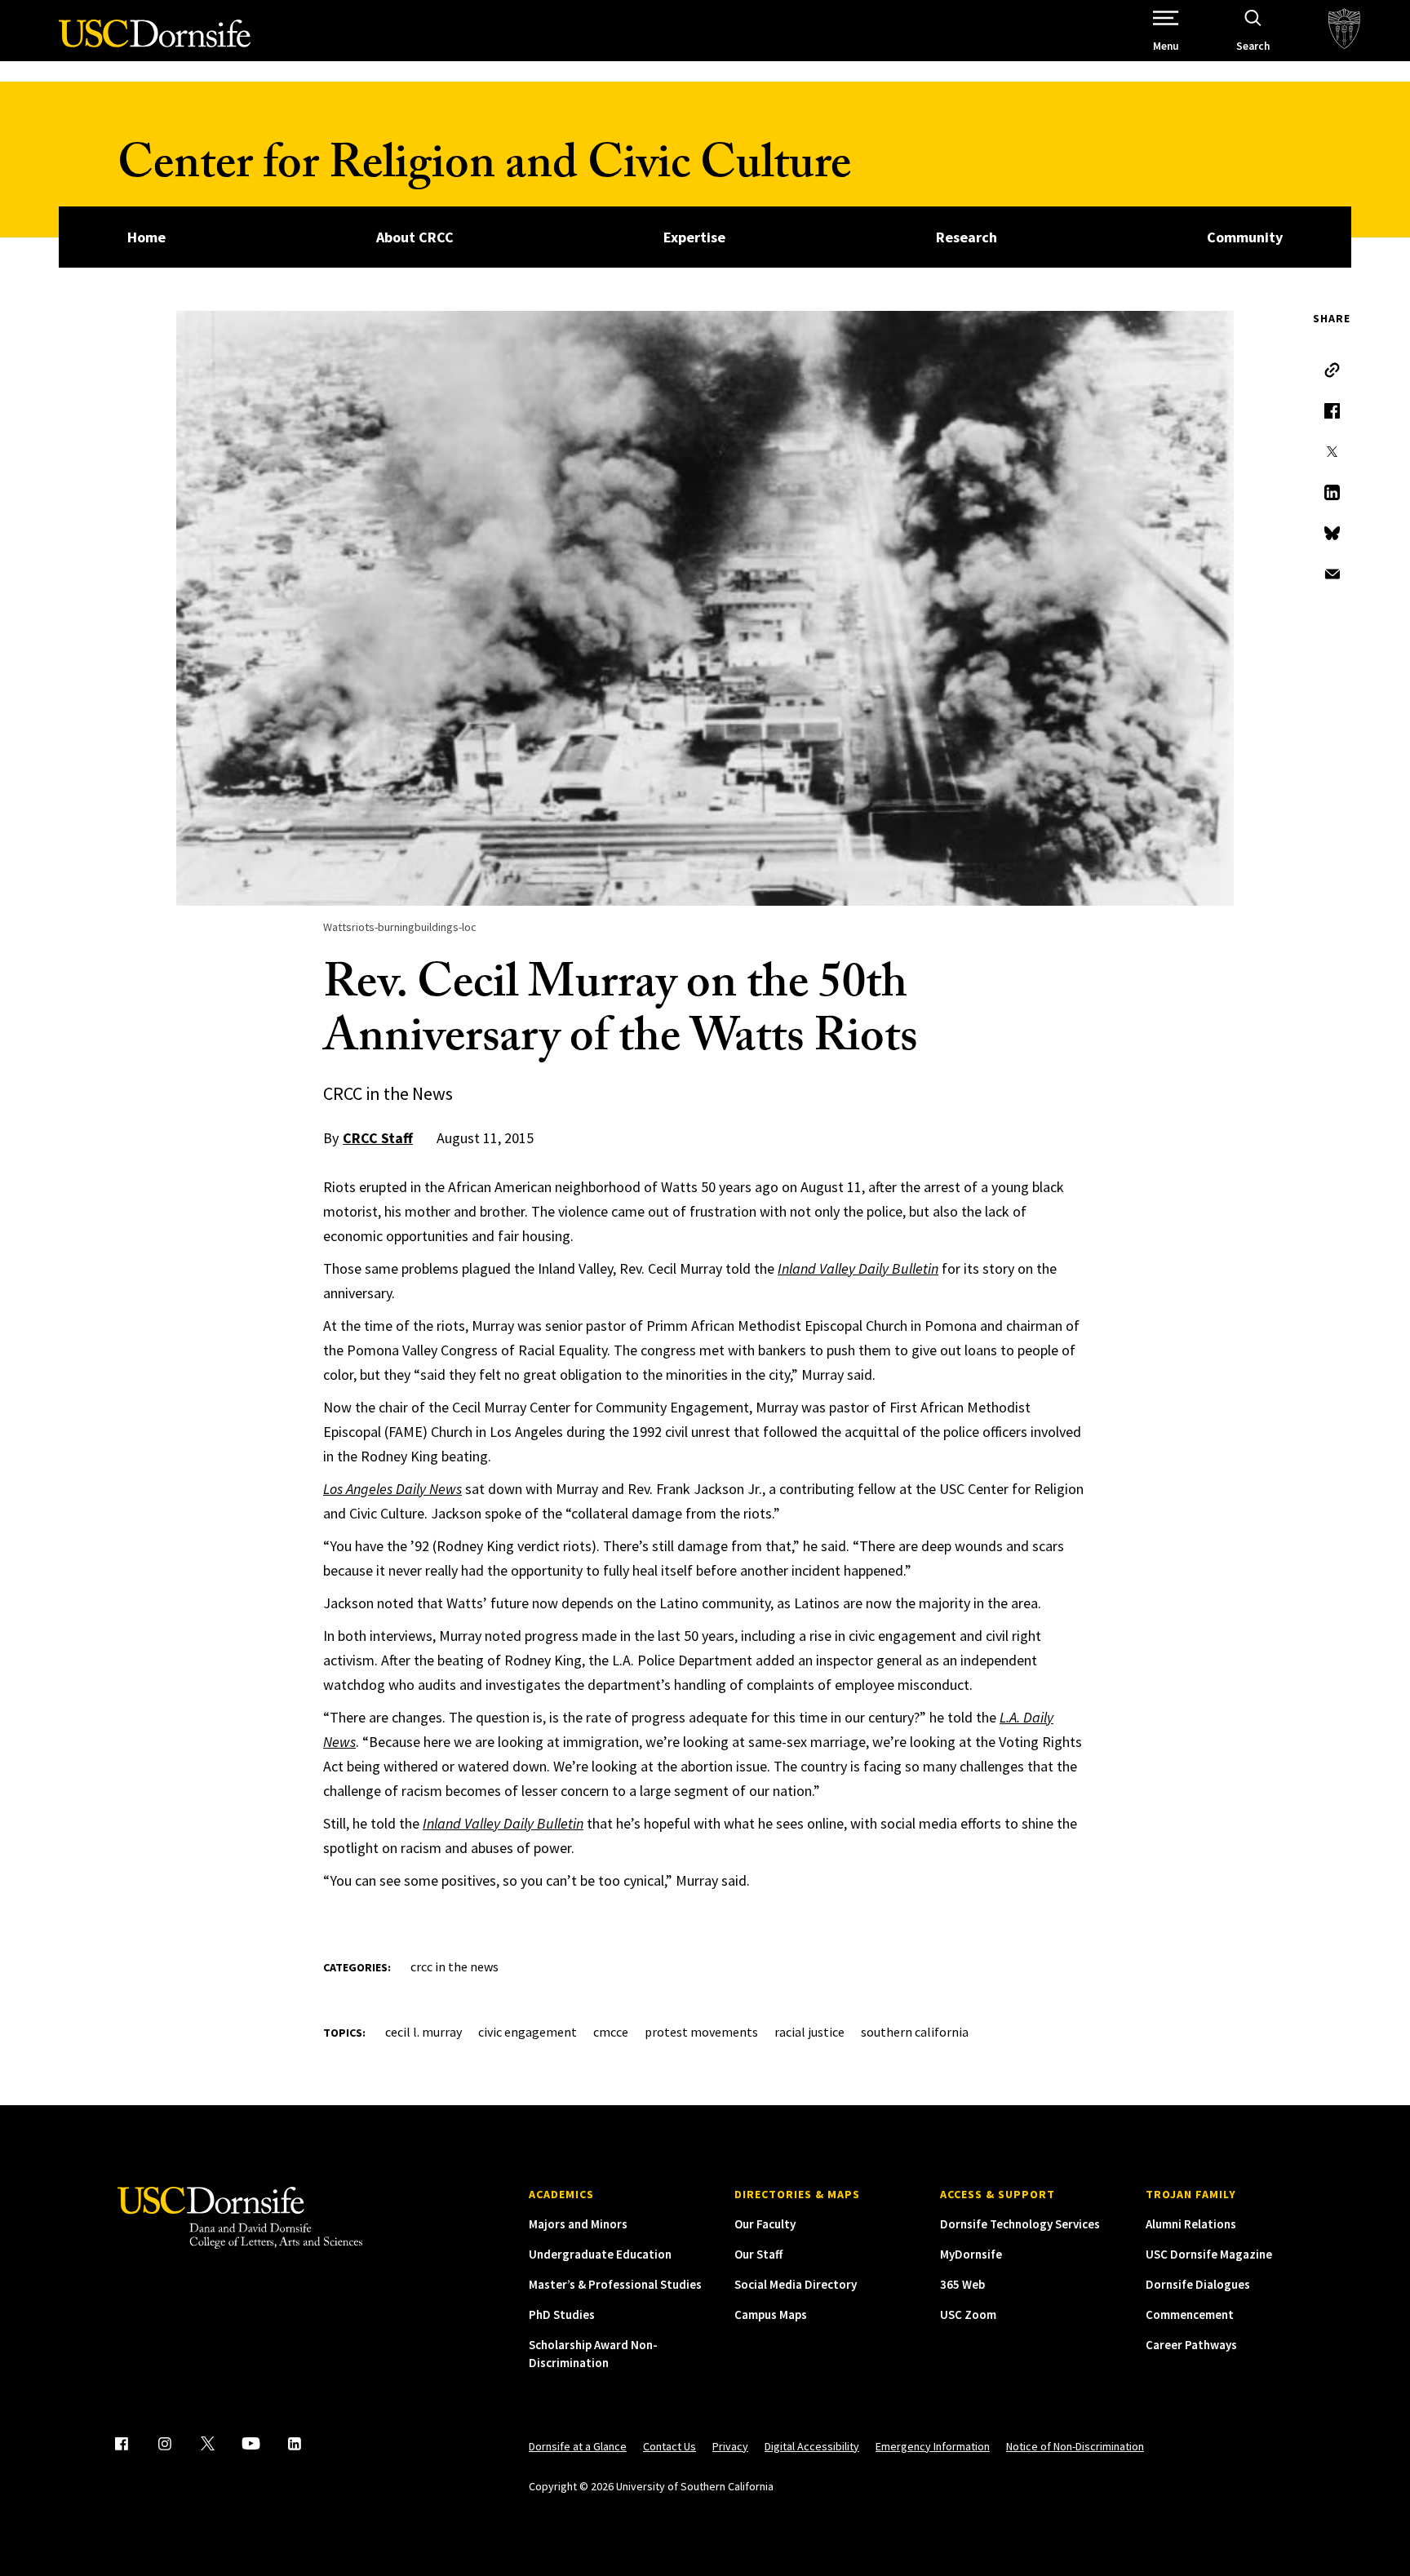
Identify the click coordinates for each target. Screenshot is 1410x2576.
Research (967, 237)
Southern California (915, 2032)
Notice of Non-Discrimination (1075, 2446)
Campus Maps (771, 2314)
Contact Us (670, 2446)
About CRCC (415, 237)
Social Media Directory (796, 2284)
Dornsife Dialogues (1198, 2284)
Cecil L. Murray (423, 2032)
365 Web (962, 2284)
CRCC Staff (378, 1138)
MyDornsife (971, 2254)
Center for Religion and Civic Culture (484, 169)
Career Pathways (1191, 2345)
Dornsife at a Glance (578, 2446)
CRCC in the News (454, 1966)
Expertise (694, 237)
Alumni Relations (1191, 2224)
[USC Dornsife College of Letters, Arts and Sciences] (155, 43)
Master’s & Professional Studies (615, 2284)
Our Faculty (765, 2224)
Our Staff (758, 2254)
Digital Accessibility (812, 2446)
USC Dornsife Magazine (1209, 2254)
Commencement (1190, 2314)
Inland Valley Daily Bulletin (858, 1268)
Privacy (730, 2446)
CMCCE (611, 2032)
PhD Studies (562, 2314)
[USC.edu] (1344, 31)
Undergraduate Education (600, 2254)
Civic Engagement (528, 2032)
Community (1245, 237)
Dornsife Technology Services (1020, 2224)
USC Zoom (968, 2314)
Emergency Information (933, 2446)
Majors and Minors (578, 2224)
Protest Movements (701, 2032)
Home (146, 237)
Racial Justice (809, 2032)
